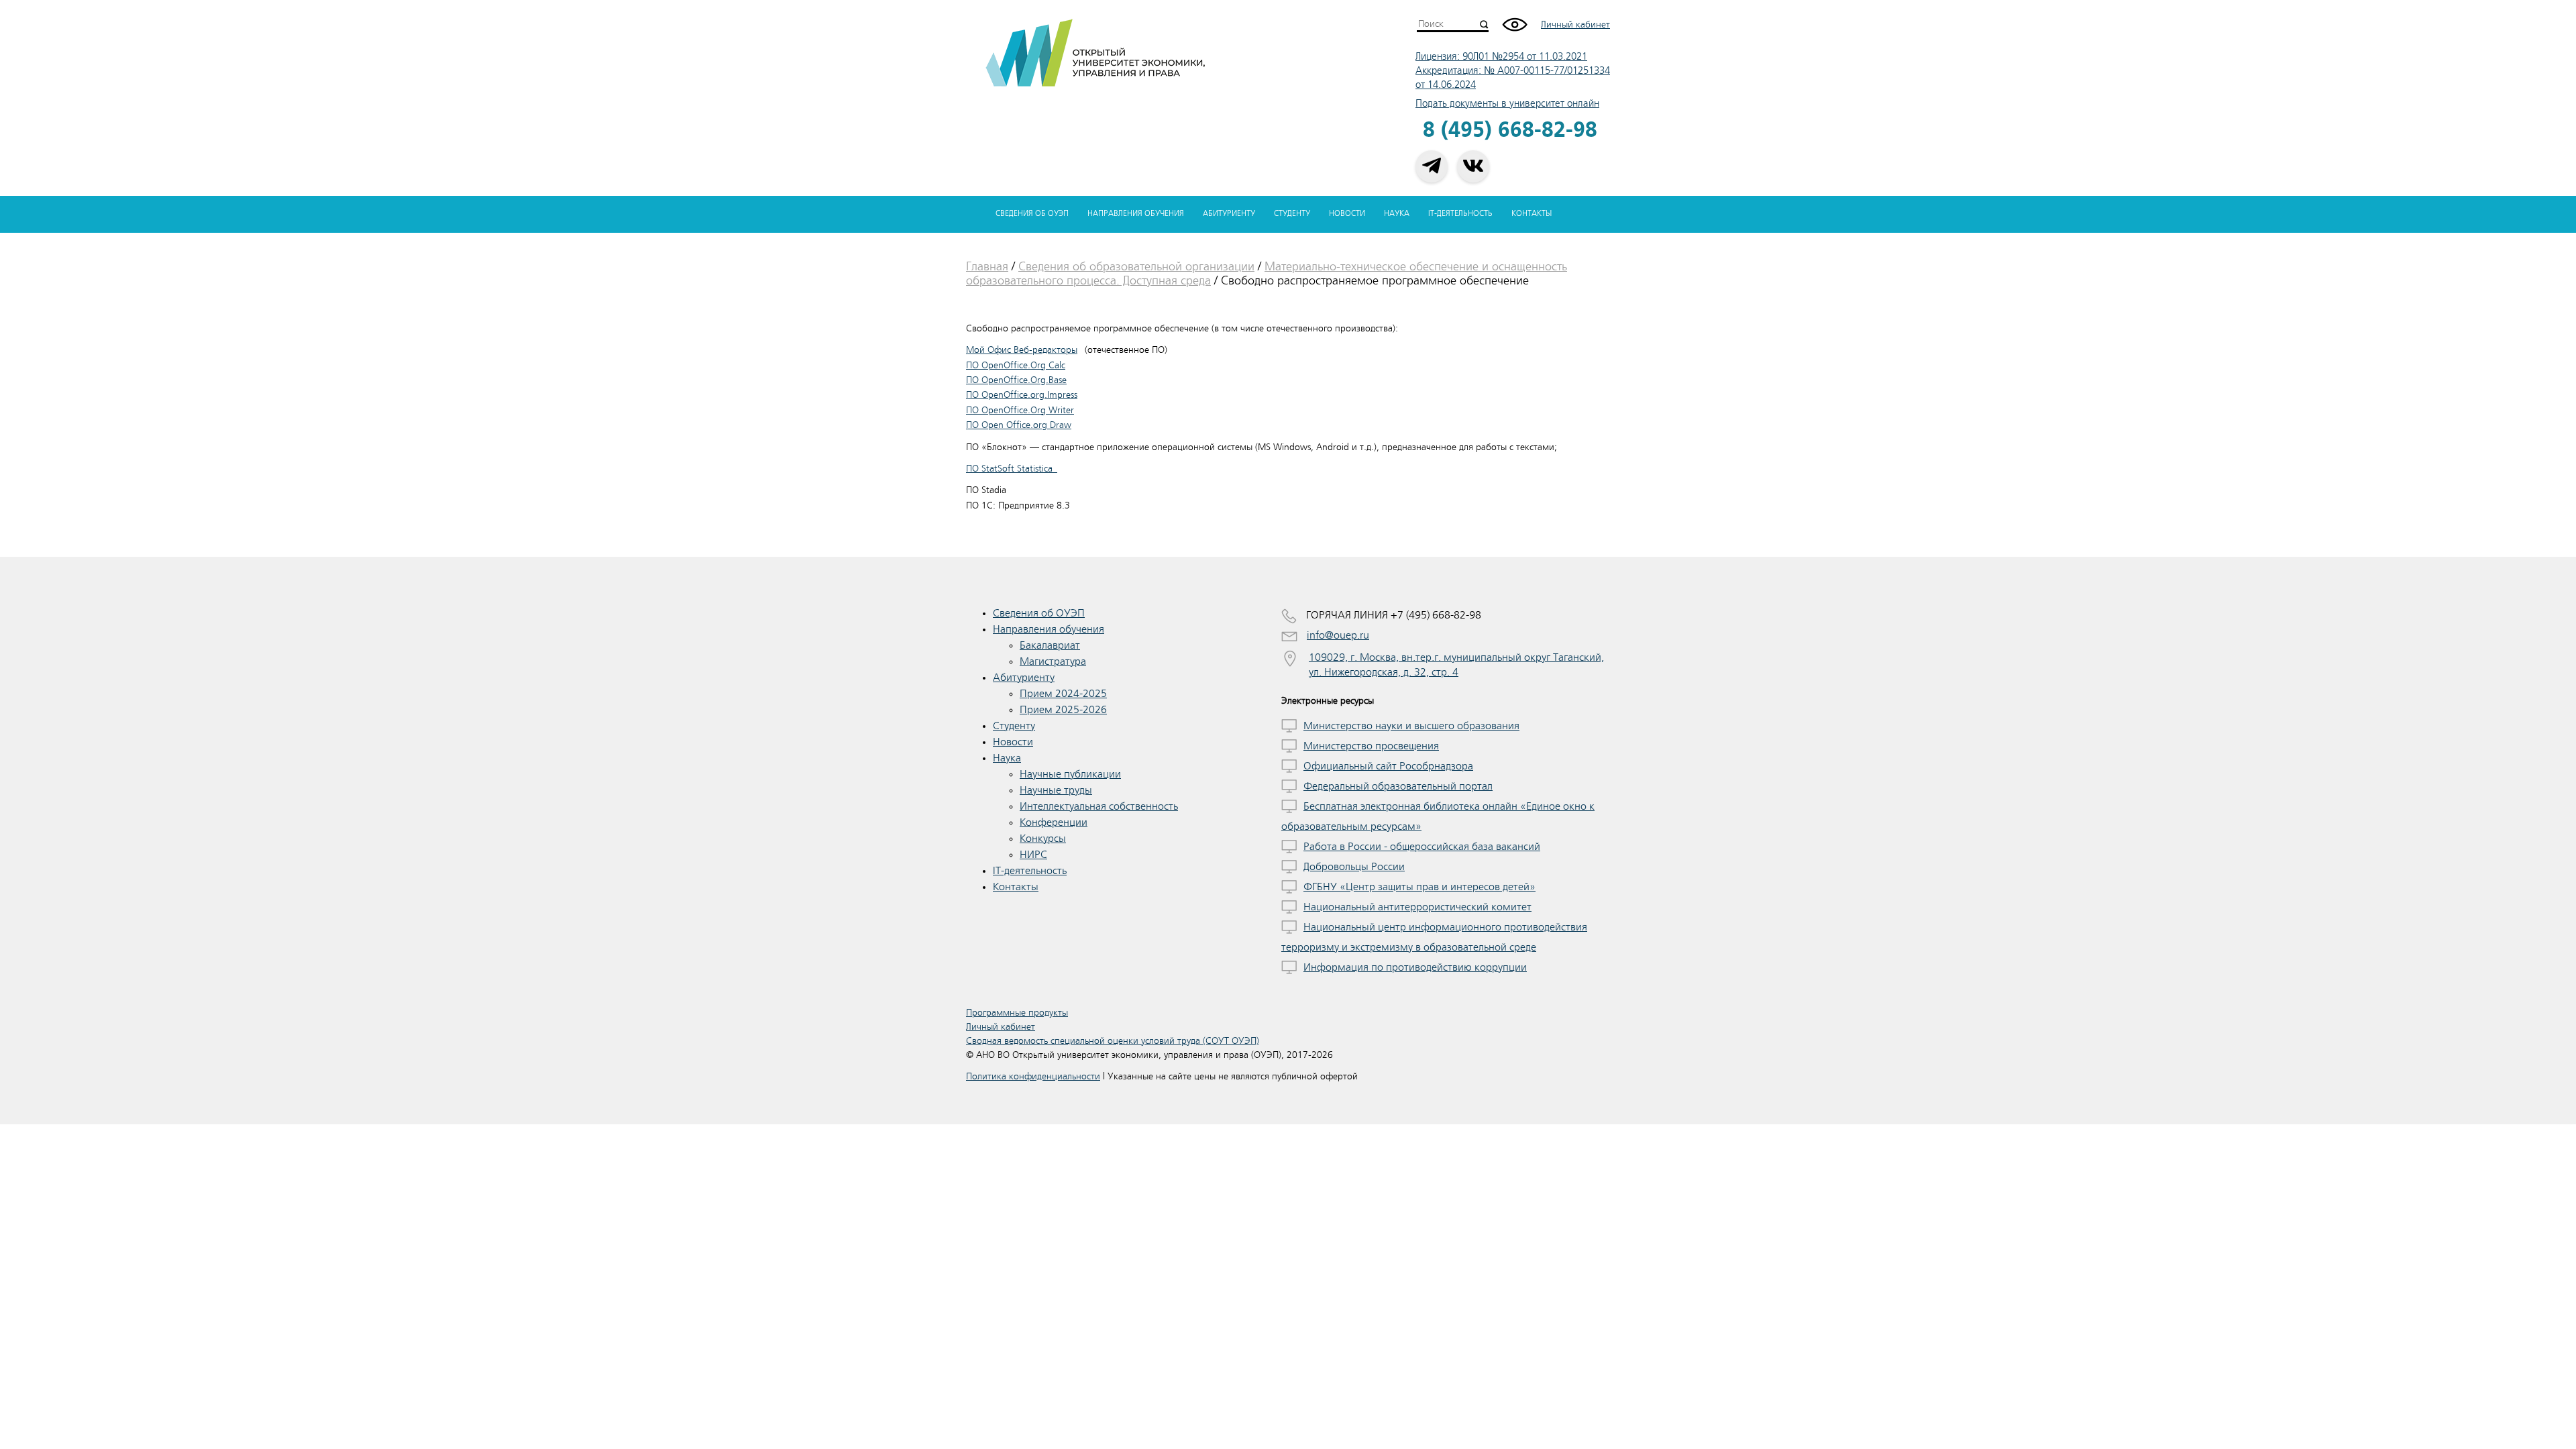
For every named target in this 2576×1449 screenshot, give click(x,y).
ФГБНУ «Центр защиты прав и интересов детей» (1419, 887)
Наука (1397, 214)
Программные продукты (1017, 1013)
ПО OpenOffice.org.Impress (1022, 395)
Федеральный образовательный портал (1398, 786)
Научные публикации (1070, 774)
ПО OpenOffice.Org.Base (1016, 380)
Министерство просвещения (1371, 746)
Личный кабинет (1575, 24)
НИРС (1033, 855)
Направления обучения (1136, 214)
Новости (1347, 214)
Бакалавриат (1050, 645)
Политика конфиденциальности (1033, 1076)
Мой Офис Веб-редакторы (1022, 350)
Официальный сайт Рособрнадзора (1388, 766)
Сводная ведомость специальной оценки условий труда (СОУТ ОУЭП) (1113, 1041)
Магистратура (1053, 661)
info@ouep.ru (1338, 635)
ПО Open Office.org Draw (1019, 425)
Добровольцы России (1354, 867)
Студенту (1292, 214)
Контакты (1532, 214)
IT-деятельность (1460, 214)
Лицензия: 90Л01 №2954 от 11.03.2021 (1501, 57)
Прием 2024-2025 (1063, 694)
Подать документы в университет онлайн (1507, 104)
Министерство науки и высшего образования (1411, 726)
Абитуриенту (1229, 214)
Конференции (1054, 822)
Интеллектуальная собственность (1099, 806)
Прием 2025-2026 (1063, 710)
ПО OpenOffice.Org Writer (1020, 410)
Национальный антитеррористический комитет (1417, 907)
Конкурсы (1043, 839)
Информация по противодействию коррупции (1415, 967)
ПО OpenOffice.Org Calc (1016, 365)
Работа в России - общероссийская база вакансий (1422, 847)
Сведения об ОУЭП (1032, 214)
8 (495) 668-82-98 (1510, 130)
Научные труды (1056, 790)
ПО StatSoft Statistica (1012, 469)
